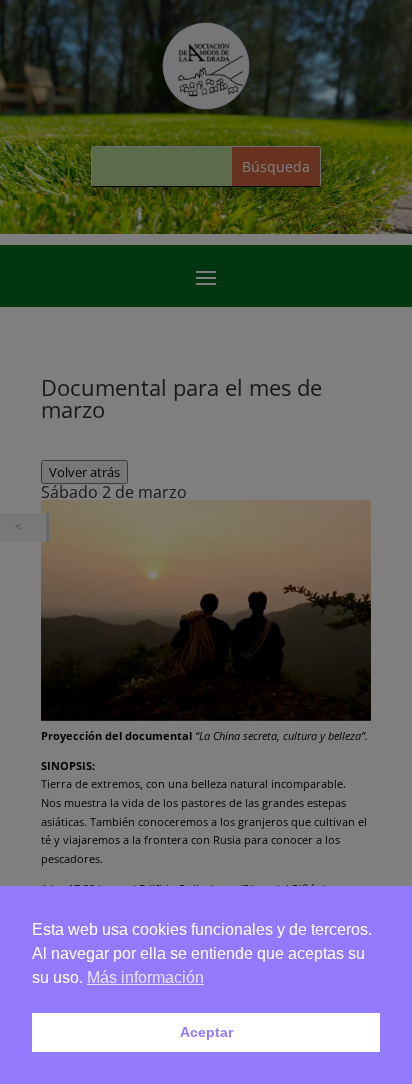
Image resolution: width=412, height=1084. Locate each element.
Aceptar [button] (206, 1032)
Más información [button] (145, 977)
